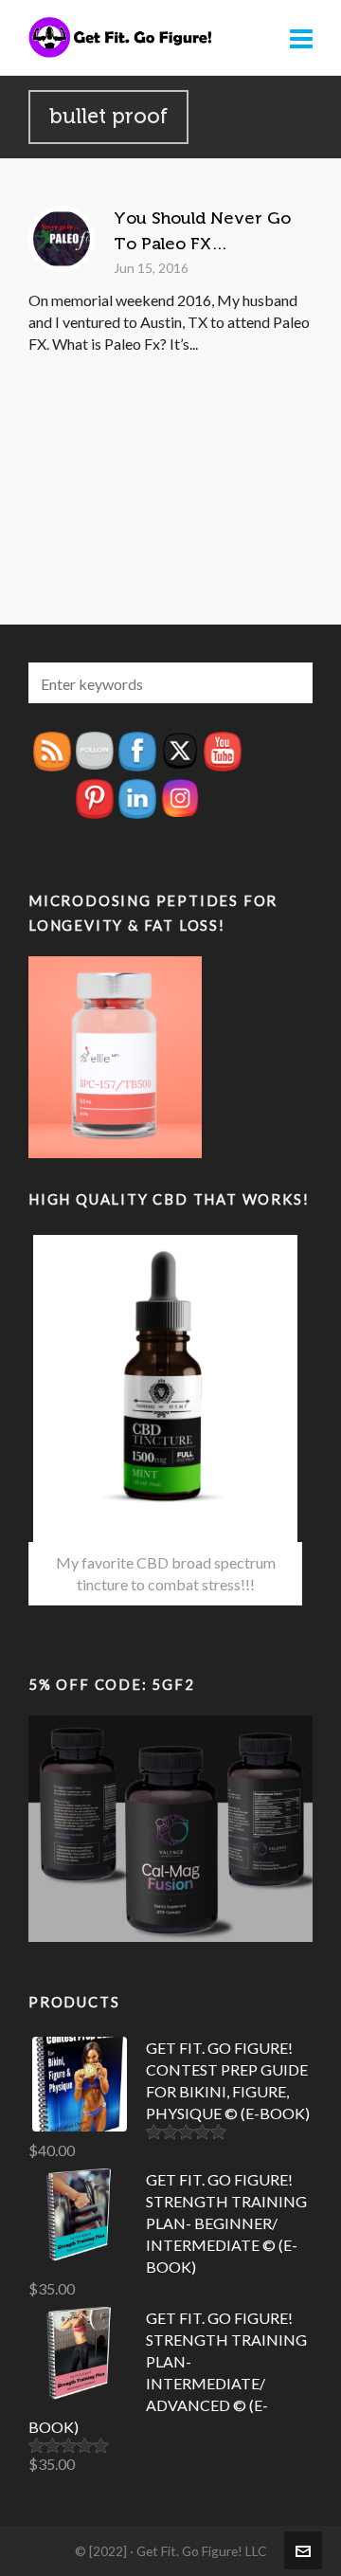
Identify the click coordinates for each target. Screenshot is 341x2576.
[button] (289, 683)
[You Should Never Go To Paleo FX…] (62, 239)
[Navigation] (301, 38)
